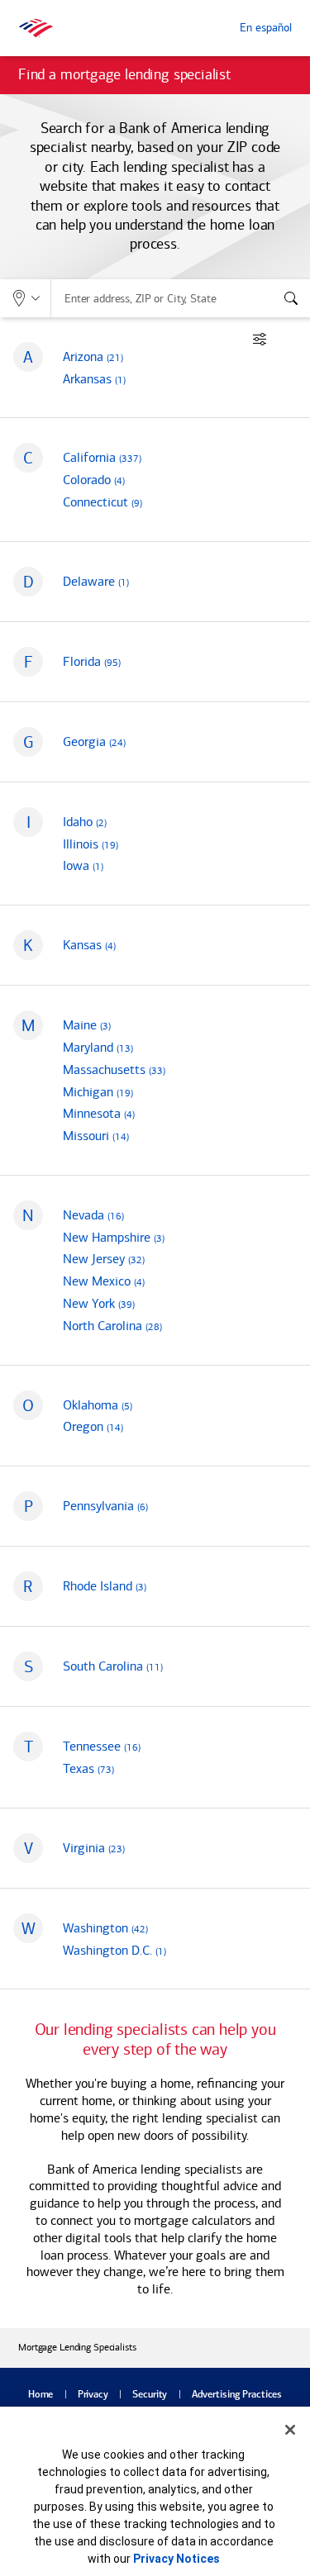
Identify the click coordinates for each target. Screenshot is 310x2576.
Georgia (94, 741)
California (102, 457)
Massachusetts (114, 1069)
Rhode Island (105, 1586)
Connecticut (103, 502)
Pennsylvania (105, 1506)
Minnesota (99, 1113)
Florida (92, 661)
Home (41, 2395)
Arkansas (94, 379)
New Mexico (104, 1281)
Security (150, 2395)
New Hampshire (114, 1237)
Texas (88, 1768)
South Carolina (113, 1666)
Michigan (98, 1092)
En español (266, 28)
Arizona (93, 356)
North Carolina (112, 1326)
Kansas (89, 945)
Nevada (93, 1215)
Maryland (98, 1047)
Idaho (85, 822)
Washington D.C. (114, 1950)
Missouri (96, 1136)
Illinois (91, 844)
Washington (105, 1928)
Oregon (93, 1426)
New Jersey (104, 1259)
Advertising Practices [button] (237, 2395)
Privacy (93, 2395)
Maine (87, 1025)
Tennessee (102, 1746)
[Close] (290, 2430)
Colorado (94, 480)
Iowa (83, 865)
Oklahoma (98, 1405)
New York (99, 1303)
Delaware (96, 581)
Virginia (94, 1848)
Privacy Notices (176, 2559)
